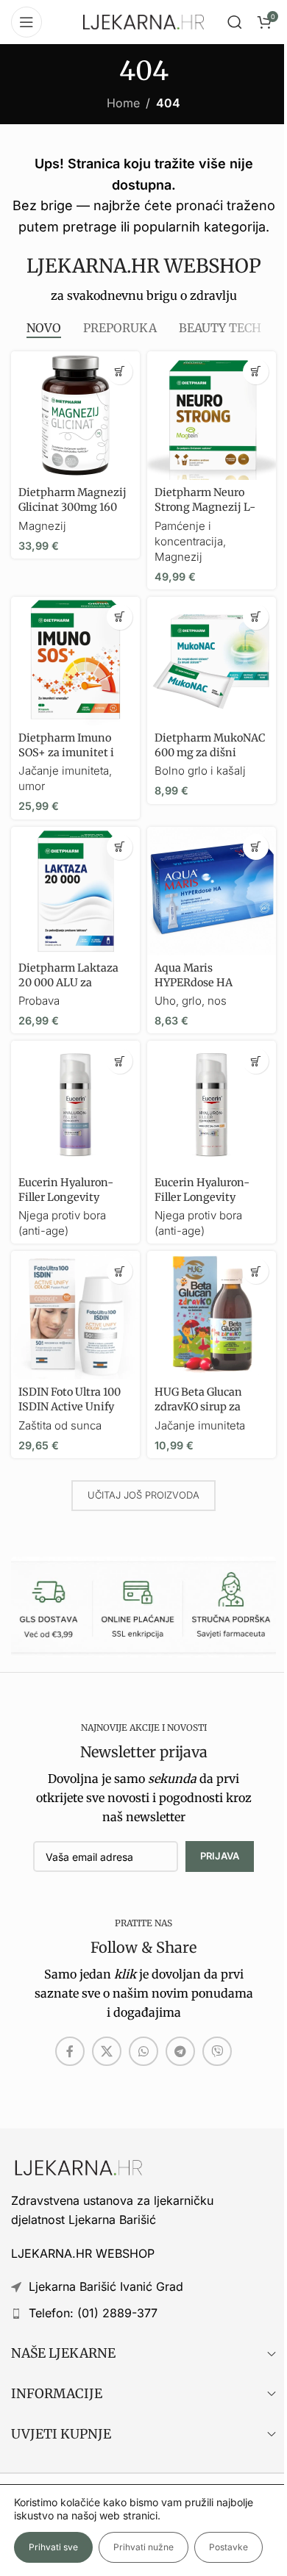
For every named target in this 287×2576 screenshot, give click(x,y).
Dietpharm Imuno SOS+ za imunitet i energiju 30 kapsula (69, 753)
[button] (120, 372)
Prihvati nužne (143, 2547)
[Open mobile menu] (26, 22)
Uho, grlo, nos (191, 1001)
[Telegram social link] (180, 2051)
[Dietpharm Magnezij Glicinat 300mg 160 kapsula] (75, 416)
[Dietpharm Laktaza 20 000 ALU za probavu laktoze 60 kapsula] (75, 891)
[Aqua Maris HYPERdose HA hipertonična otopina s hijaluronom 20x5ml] (212, 891)
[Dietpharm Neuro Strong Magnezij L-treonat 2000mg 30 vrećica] (212, 416)
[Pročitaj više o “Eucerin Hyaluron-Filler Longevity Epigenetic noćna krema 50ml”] (120, 1061)
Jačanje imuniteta (200, 1425)
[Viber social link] (217, 2051)
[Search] (235, 22)
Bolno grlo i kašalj (200, 771)
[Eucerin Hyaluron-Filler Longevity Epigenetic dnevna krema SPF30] (212, 1105)
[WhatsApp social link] (143, 2051)
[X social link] (107, 2051)
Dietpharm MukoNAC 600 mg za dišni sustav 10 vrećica (210, 753)
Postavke (228, 2547)
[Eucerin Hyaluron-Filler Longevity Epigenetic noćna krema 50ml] (75, 1105)
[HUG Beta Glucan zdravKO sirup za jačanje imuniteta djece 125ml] (212, 1315)
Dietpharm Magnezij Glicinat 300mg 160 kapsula (72, 507)
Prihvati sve (53, 2547)
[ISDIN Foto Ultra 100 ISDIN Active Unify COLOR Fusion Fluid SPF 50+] (75, 1315)
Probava (39, 1001)
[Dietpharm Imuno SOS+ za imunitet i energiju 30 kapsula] (75, 661)
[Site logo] (143, 21)
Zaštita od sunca (60, 1425)
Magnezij (42, 526)
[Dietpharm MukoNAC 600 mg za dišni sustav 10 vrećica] (212, 661)
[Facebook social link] (70, 2051)
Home (123, 103)
